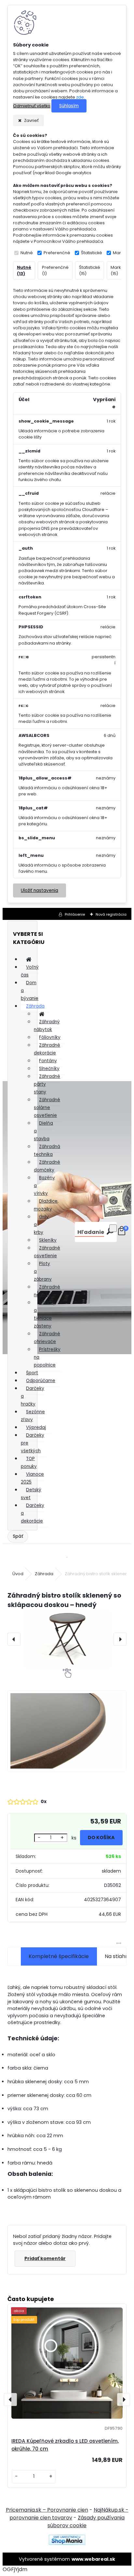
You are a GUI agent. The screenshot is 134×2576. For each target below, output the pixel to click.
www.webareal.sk (93, 2559)
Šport (32, 1373)
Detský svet (31, 1494)
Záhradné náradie (47, 1291)
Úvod (18, 1574)
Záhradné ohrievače (47, 1338)
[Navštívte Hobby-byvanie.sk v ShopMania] (67, 2543)
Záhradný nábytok (47, 1026)
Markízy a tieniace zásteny (45, 1314)
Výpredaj (36, 1427)
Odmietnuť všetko (32, 106)
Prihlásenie (75, 914)
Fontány (48, 1061)
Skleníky (48, 1240)
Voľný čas (30, 971)
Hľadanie (91, 1232)
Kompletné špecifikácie (59, 1956)
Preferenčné (57, 253)
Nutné (27, 253)
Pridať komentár (45, 2258)
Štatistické (92, 253)
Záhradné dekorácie (47, 1049)
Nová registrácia (111, 914)
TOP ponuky (29, 1463)
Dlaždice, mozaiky (46, 1205)
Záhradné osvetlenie (47, 1252)
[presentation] (14, 1639)
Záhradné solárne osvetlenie (47, 1108)
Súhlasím (69, 106)
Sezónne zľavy (33, 1416)
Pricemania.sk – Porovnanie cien (47, 2510)
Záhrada (35, 1006)
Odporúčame (41, 1381)
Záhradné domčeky (47, 1166)
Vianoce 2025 (32, 1478)
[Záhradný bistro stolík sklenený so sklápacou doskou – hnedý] (67, 1639)
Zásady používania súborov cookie (86, 2522)
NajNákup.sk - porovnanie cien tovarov (69, 2514)
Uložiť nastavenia (40, 890)
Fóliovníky (50, 1037)
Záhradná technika (47, 1151)
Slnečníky (49, 1069)
